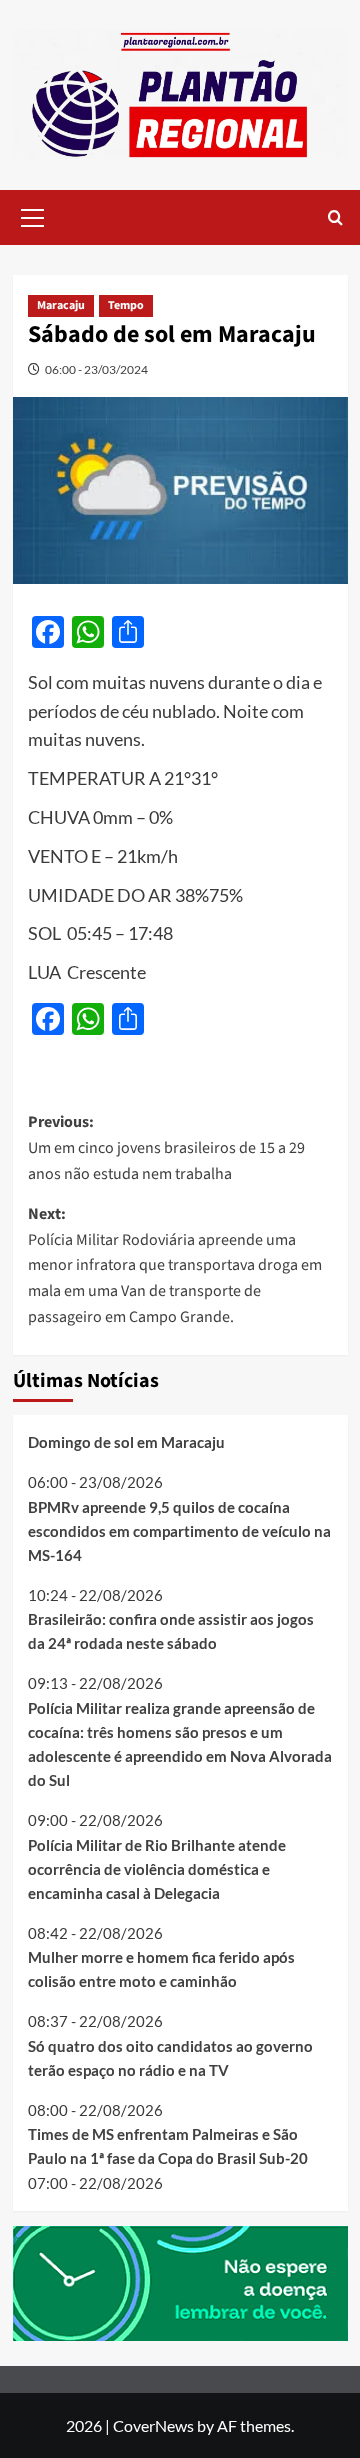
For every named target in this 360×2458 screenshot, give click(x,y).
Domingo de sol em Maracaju (126, 1442)
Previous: (166, 1147)
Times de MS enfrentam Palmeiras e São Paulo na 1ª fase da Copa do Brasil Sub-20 (168, 2146)
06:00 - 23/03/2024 (96, 369)
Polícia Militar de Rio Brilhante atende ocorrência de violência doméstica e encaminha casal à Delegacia (157, 1869)
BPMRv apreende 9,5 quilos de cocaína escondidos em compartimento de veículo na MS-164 (179, 1531)
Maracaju (61, 305)
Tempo (126, 305)
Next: (175, 1265)
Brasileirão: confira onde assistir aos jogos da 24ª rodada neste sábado (171, 1631)
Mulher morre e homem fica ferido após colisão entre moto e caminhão (161, 1969)
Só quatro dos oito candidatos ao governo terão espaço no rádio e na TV (170, 2058)
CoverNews (153, 2425)
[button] (33, 215)
